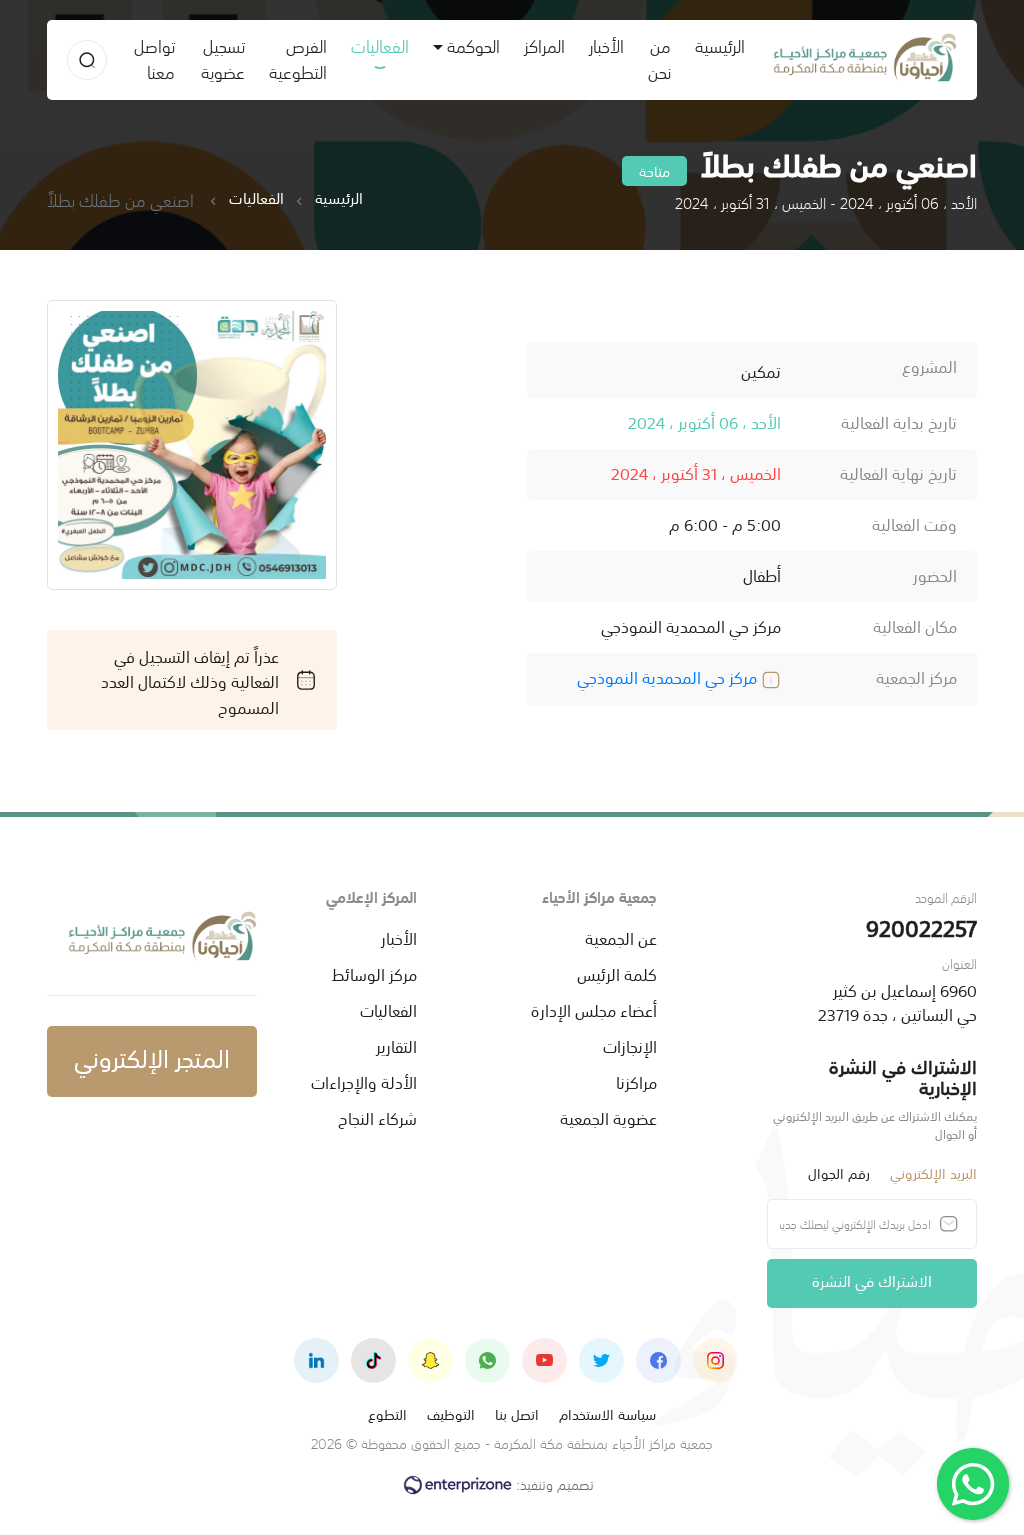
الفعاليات (380, 45)
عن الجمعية (621, 937)
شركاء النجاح (377, 1117)
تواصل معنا (154, 57)
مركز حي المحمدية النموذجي (669, 676)
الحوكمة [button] (473, 45)
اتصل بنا (517, 1413)
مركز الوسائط (374, 973)
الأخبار (606, 45)
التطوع (387, 1413)
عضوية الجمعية (608, 1117)
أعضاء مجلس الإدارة (594, 1009)
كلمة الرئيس (617, 973)
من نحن (659, 57)
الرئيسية (714, 45)
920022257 (921, 926)
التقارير (396, 1045)
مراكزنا (636, 1081)
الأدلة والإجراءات (364, 1081)
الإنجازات (630, 1045)
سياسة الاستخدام (607, 1413)
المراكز (544, 45)
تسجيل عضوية (223, 57)
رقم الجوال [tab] (839, 1172)
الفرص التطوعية (298, 57)
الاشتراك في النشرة (872, 1279)
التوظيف (451, 1413)
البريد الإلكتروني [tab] (933, 1172)
